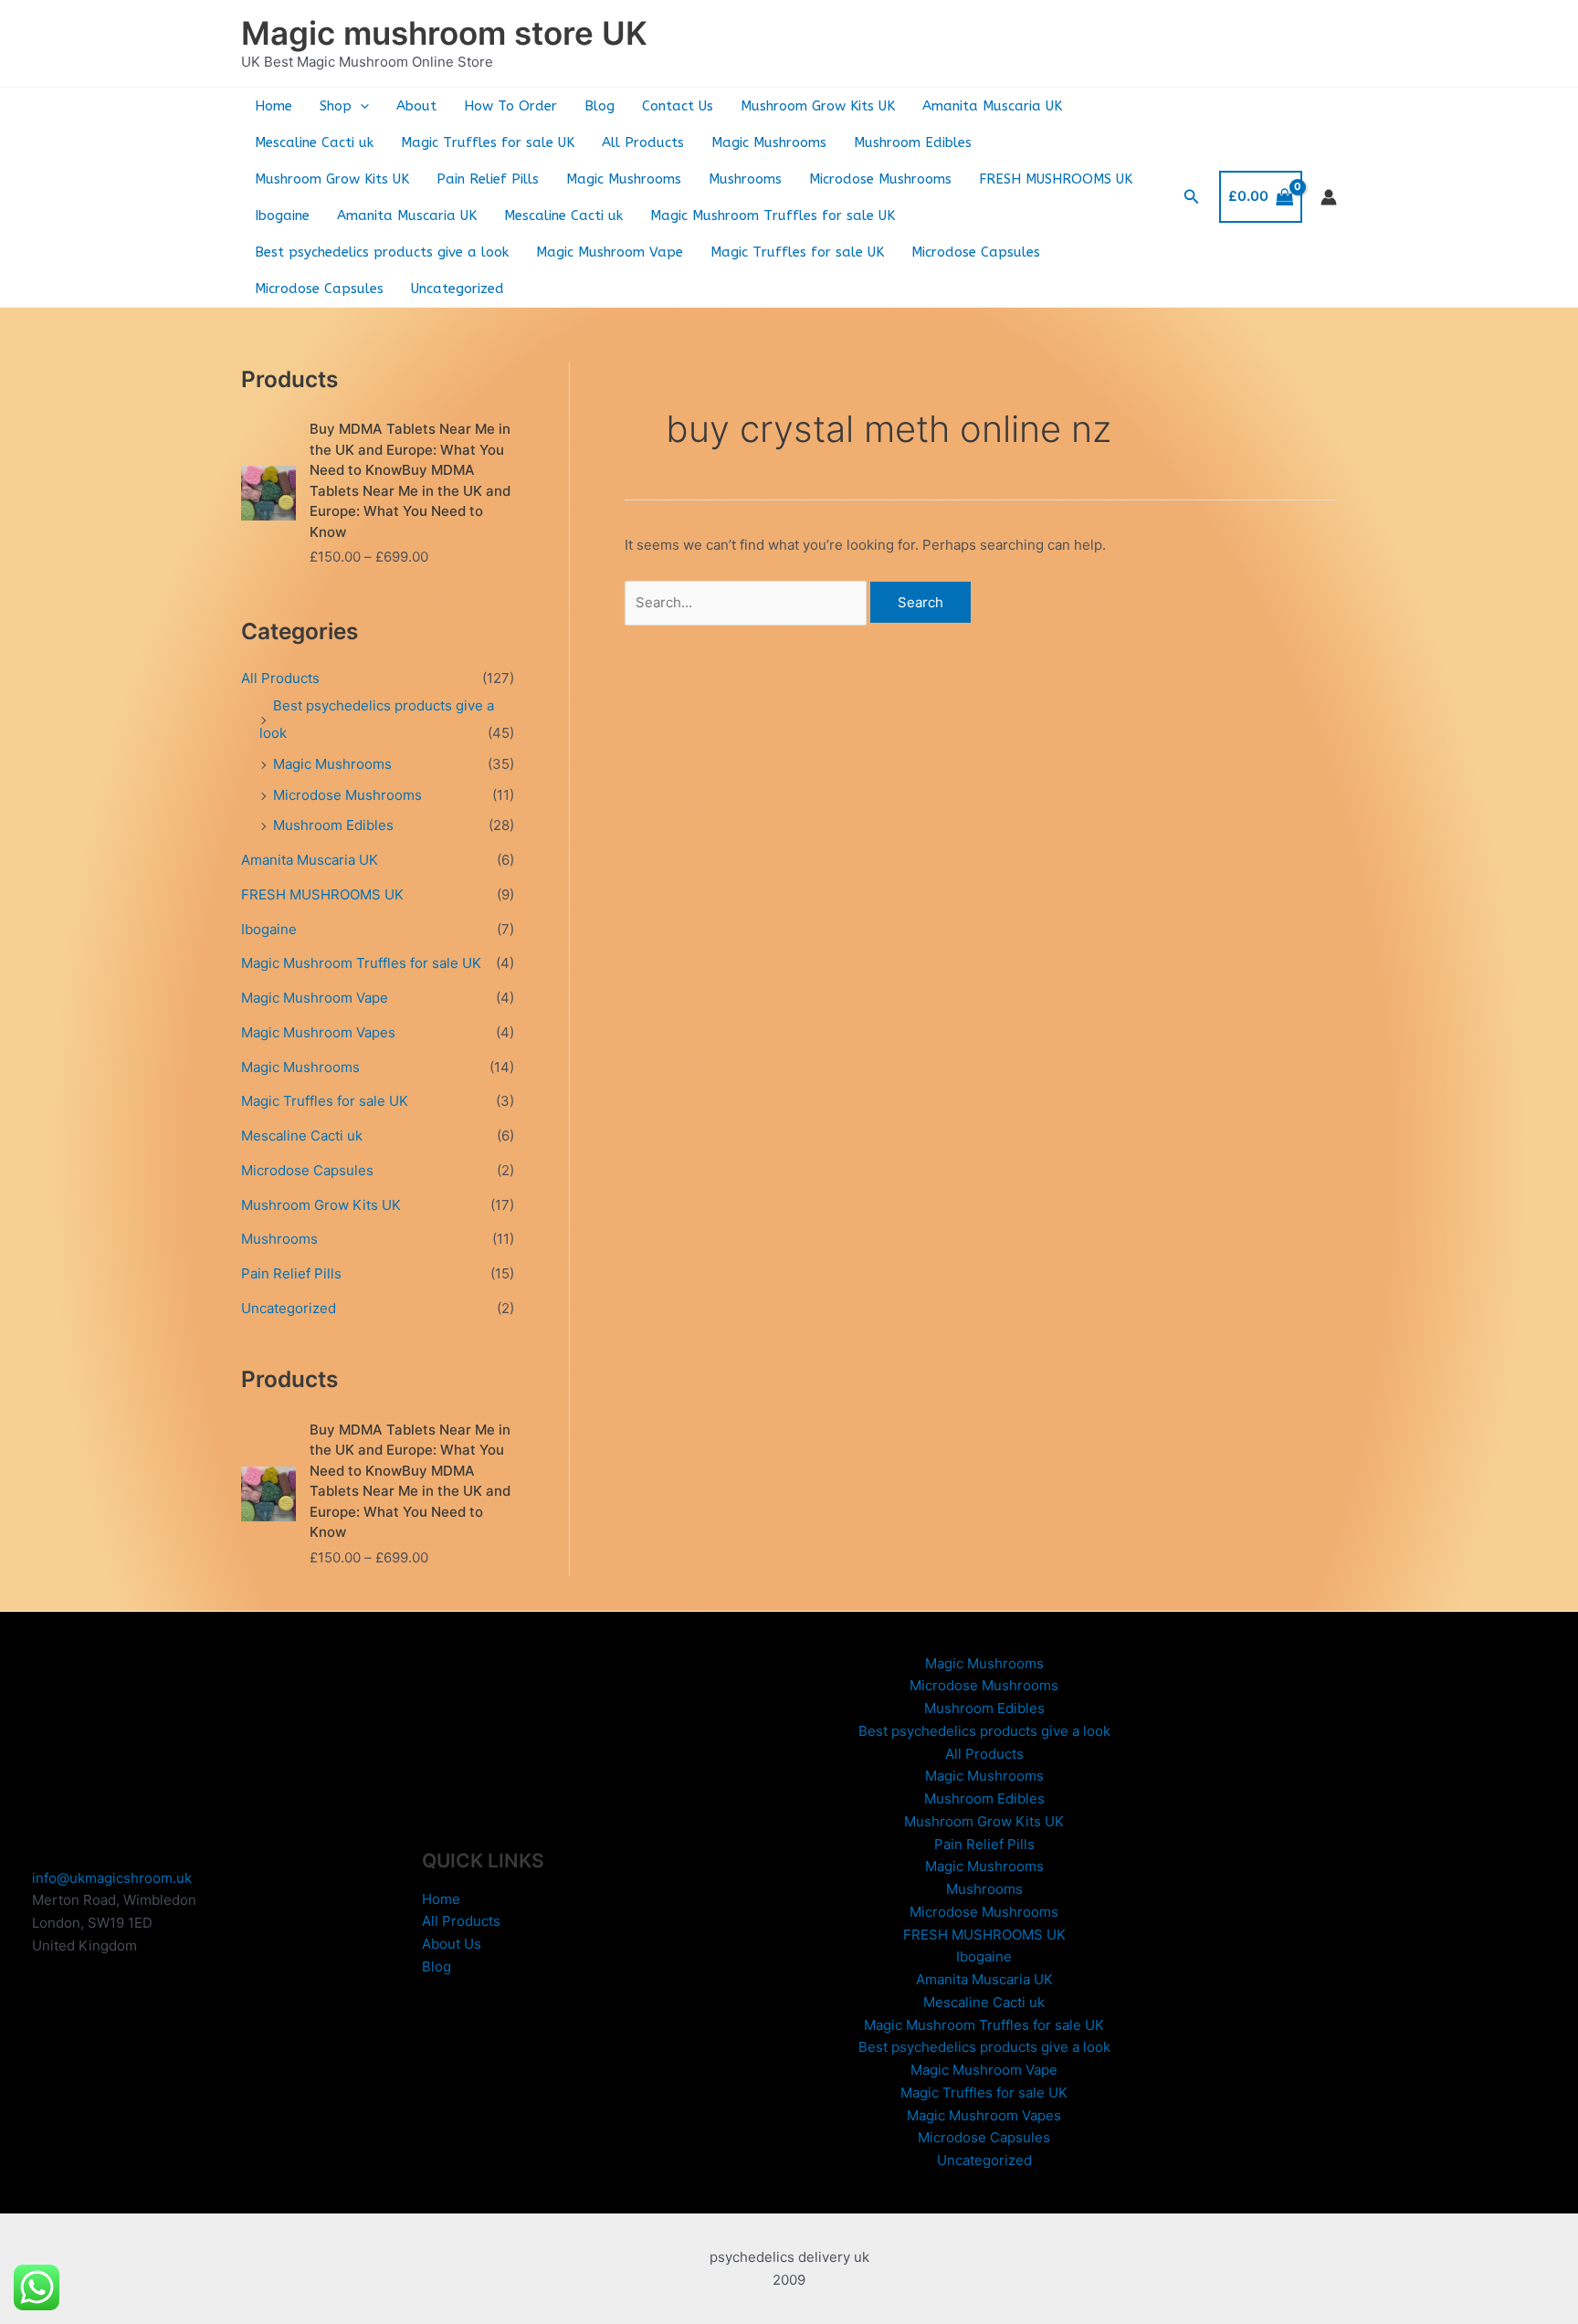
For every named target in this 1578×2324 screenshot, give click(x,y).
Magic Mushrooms (769, 142)
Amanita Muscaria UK (992, 106)
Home (274, 106)
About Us (452, 1944)
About (416, 106)
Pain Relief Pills (488, 179)
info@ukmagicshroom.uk (112, 1878)
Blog (600, 106)
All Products (643, 142)
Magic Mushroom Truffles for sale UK (773, 216)
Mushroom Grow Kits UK (818, 106)
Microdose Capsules (976, 252)
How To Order (510, 106)
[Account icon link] (1329, 197)
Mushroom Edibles (913, 142)
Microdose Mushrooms (880, 179)
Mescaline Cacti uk (314, 142)
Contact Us (678, 106)
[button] (360, 106)
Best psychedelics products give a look (382, 252)
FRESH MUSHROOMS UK (1056, 179)
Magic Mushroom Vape (610, 252)
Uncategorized (458, 289)
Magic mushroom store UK (444, 33)
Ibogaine (282, 216)
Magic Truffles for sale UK (488, 142)
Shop (336, 106)
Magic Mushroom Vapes (318, 1032)
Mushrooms (745, 179)
